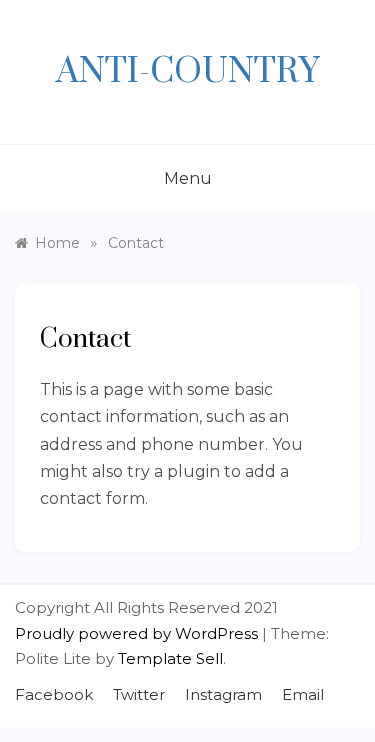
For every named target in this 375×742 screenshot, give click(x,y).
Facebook (54, 694)
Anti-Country (187, 72)
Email (303, 694)
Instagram (223, 694)
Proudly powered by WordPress (138, 633)
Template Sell (170, 658)
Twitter (139, 694)
